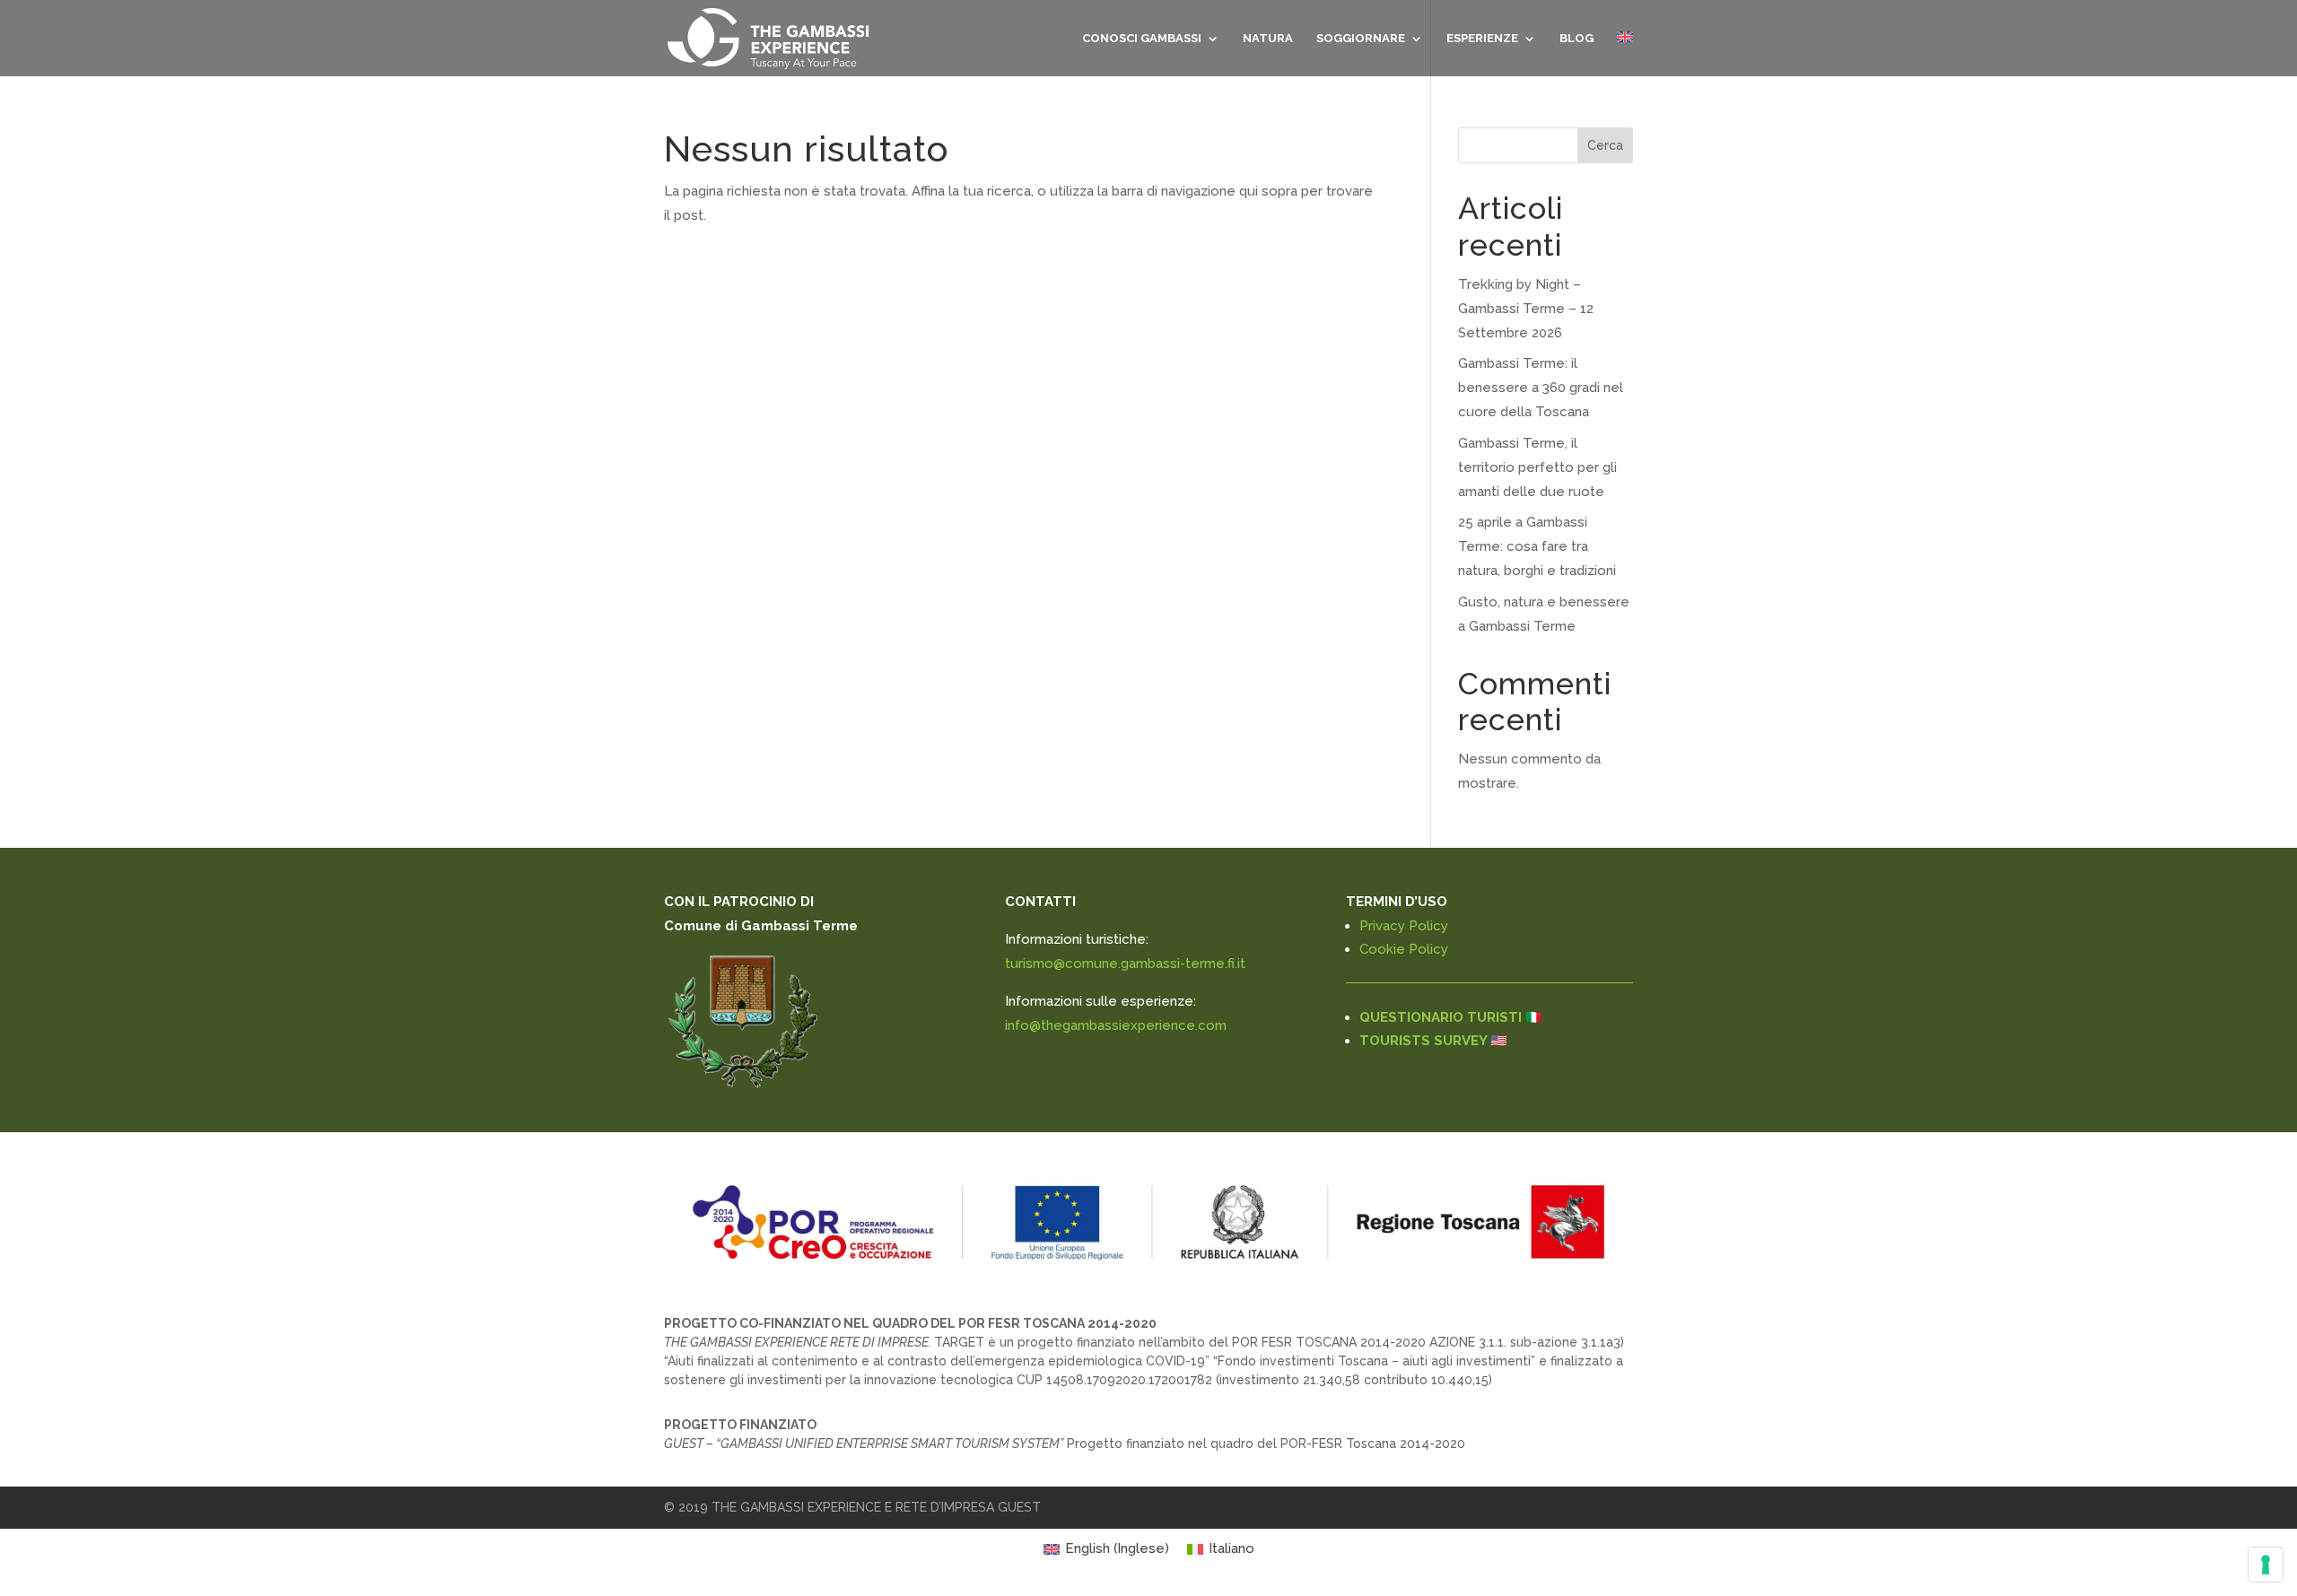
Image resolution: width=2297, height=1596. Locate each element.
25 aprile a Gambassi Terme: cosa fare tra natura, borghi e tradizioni (1537, 546)
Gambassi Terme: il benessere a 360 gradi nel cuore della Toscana (1541, 388)
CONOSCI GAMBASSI (1142, 39)
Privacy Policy (1404, 926)
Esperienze (1482, 39)
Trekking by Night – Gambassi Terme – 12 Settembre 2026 (1526, 309)
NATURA (1268, 39)
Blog (1576, 39)
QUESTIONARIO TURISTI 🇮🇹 (1451, 1017)
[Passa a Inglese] (1625, 54)
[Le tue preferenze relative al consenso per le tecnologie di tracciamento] (2266, 1565)
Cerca (1605, 145)
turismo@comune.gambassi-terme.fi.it (1125, 964)
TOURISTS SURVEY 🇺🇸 (1433, 1041)
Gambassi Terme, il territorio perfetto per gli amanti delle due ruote (1537, 467)
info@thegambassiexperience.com (1116, 1025)
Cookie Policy (1404, 949)
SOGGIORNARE (1361, 39)
